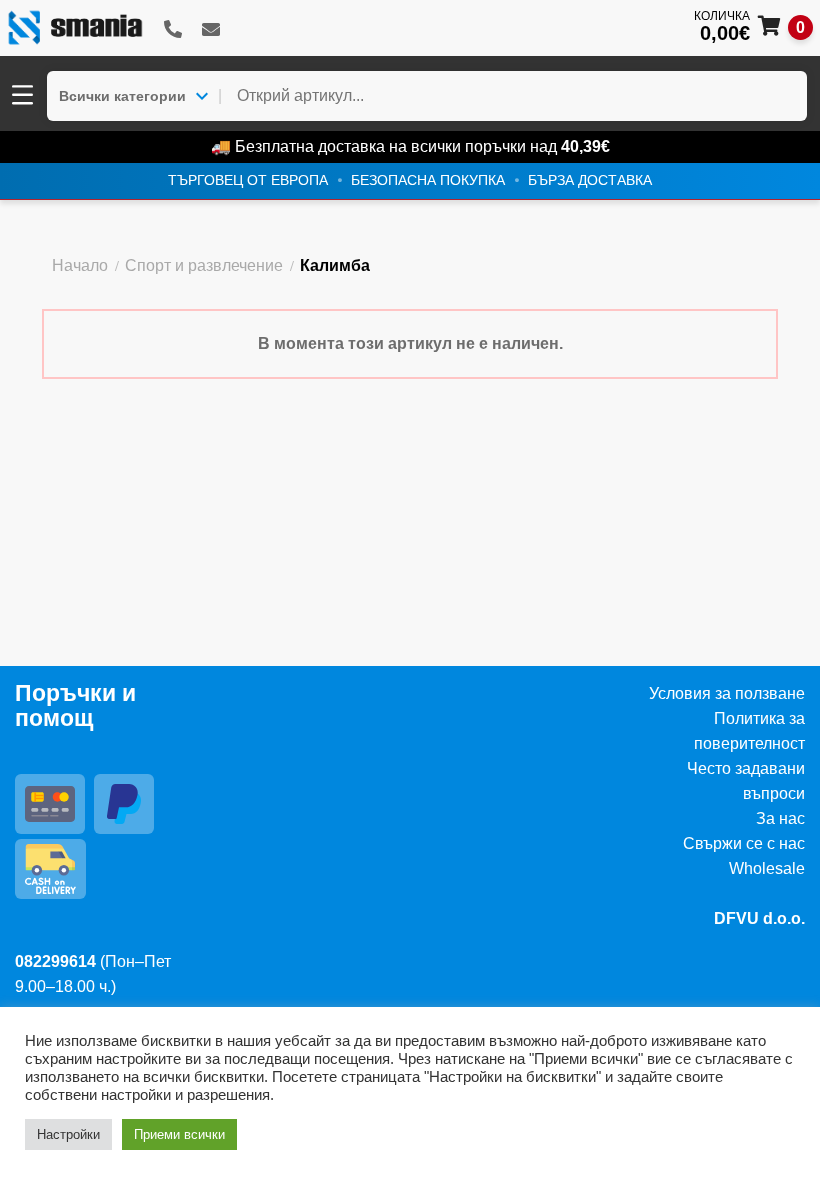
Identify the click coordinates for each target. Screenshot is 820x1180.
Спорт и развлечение (204, 265)
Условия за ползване (727, 693)
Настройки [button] (68, 1134)
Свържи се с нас (744, 843)
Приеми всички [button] (179, 1134)
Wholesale (767, 868)
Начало (80, 265)
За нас (780, 818)
